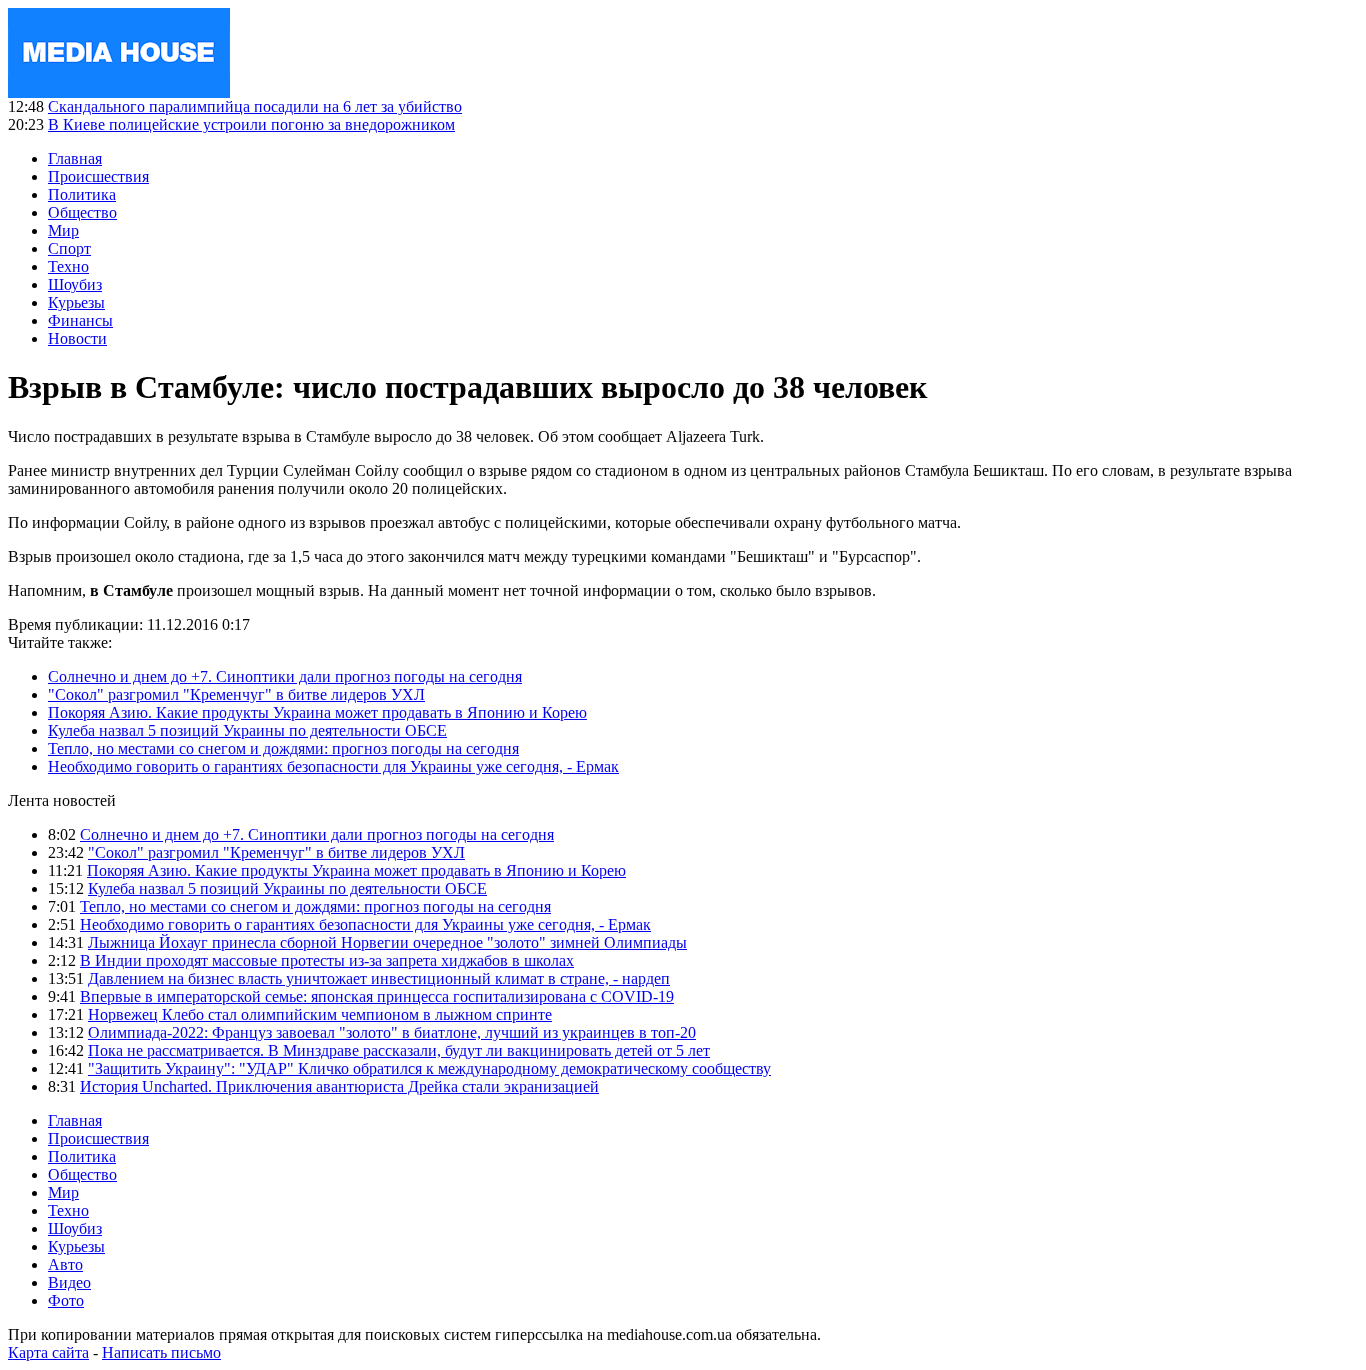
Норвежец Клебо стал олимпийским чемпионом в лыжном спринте (320, 1014)
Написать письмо (161, 1352)
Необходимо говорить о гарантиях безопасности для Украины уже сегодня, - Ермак (333, 766)
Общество (82, 212)
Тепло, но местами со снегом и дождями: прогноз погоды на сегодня (283, 748)
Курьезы (76, 302)
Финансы (80, 320)
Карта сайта (48, 1352)
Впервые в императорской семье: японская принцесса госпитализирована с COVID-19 (377, 996)
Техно (68, 266)
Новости (77, 338)
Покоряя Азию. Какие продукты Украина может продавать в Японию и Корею (317, 712)
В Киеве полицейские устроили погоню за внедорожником (251, 124)
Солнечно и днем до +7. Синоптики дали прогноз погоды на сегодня (285, 676)
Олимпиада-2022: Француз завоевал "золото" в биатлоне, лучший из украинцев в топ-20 (392, 1032)
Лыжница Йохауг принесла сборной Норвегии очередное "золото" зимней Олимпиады (387, 942)
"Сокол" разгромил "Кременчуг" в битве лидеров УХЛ (236, 694)
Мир (63, 230)
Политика (82, 194)
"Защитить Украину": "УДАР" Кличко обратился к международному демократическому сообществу (429, 1068)
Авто (65, 1264)
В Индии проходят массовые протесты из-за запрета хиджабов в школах (327, 960)
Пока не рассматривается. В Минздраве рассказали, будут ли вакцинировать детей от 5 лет (399, 1050)
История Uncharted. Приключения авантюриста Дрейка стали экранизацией (339, 1086)
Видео (69, 1282)
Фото (66, 1300)
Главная (75, 158)
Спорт (69, 248)
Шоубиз (75, 284)
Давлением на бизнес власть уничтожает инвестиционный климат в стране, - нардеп (379, 978)
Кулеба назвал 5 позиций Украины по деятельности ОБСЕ (247, 730)
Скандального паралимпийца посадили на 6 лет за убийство (255, 106)
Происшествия (98, 176)
